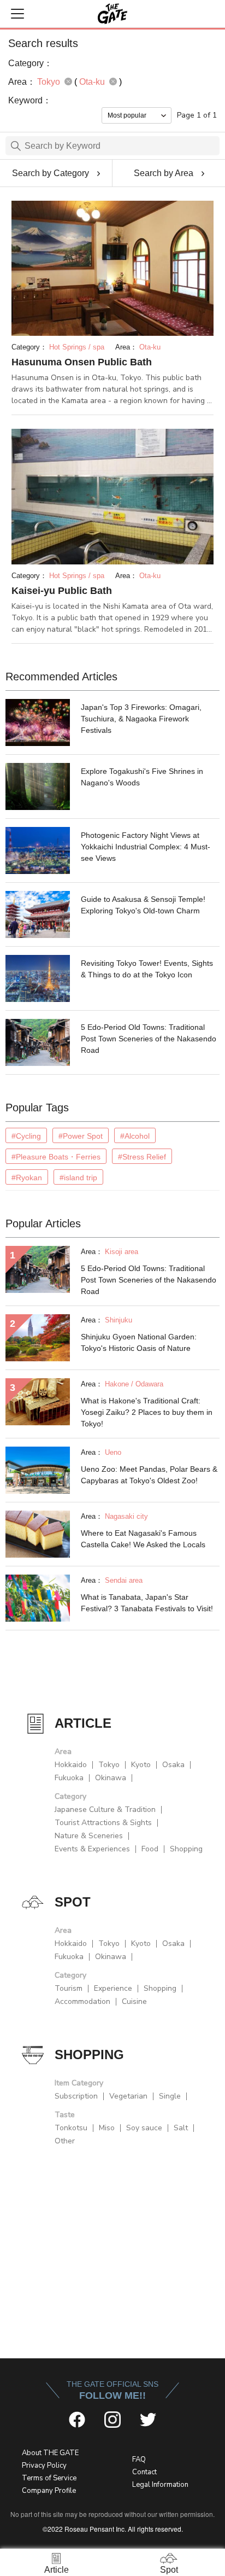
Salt (181, 2128)
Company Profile (49, 2491)
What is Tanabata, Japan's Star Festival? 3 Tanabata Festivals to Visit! (147, 1603)
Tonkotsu (71, 2128)
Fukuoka (69, 1778)
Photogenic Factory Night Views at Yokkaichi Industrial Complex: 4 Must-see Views (146, 847)
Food (150, 1849)
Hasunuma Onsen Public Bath (82, 362)
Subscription (76, 2096)
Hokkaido (71, 1765)
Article (57, 2570)
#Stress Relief (142, 1157)
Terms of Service (49, 2478)
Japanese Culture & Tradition (105, 1809)
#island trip (78, 1178)
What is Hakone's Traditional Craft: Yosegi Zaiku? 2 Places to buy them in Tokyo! (147, 1412)
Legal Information (160, 2485)
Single (170, 2096)
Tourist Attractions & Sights (103, 1823)
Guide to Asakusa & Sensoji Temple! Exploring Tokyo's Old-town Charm (143, 905)
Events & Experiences (92, 1849)
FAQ (139, 2460)
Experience (113, 1988)
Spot (169, 2570)
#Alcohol (135, 1136)
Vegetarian (128, 2096)
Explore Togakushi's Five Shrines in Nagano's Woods (142, 777)
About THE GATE (50, 2453)
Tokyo (109, 1765)
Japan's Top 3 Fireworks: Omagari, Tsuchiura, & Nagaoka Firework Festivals (141, 719)
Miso (107, 2128)
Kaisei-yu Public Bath (62, 591)
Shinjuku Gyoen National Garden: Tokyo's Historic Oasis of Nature (139, 1342)
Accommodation (82, 2001)
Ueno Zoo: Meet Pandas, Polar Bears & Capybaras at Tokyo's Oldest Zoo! (149, 1475)
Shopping (186, 1849)
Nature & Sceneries (89, 1836)
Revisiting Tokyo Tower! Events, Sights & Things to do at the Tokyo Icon (147, 969)
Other (65, 2141)
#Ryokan (27, 1178)
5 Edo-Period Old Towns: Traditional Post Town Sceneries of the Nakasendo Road (149, 1039)
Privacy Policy (44, 2466)
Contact (144, 2472)
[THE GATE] (112, 14)
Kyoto (141, 1765)
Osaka (173, 1765)
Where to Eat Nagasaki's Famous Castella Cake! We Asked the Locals (143, 1539)
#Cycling (26, 1136)
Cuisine (134, 2001)
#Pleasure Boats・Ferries (56, 1157)
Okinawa (111, 1778)
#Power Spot (81, 1136)
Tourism (69, 1988)
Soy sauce (144, 2128)
